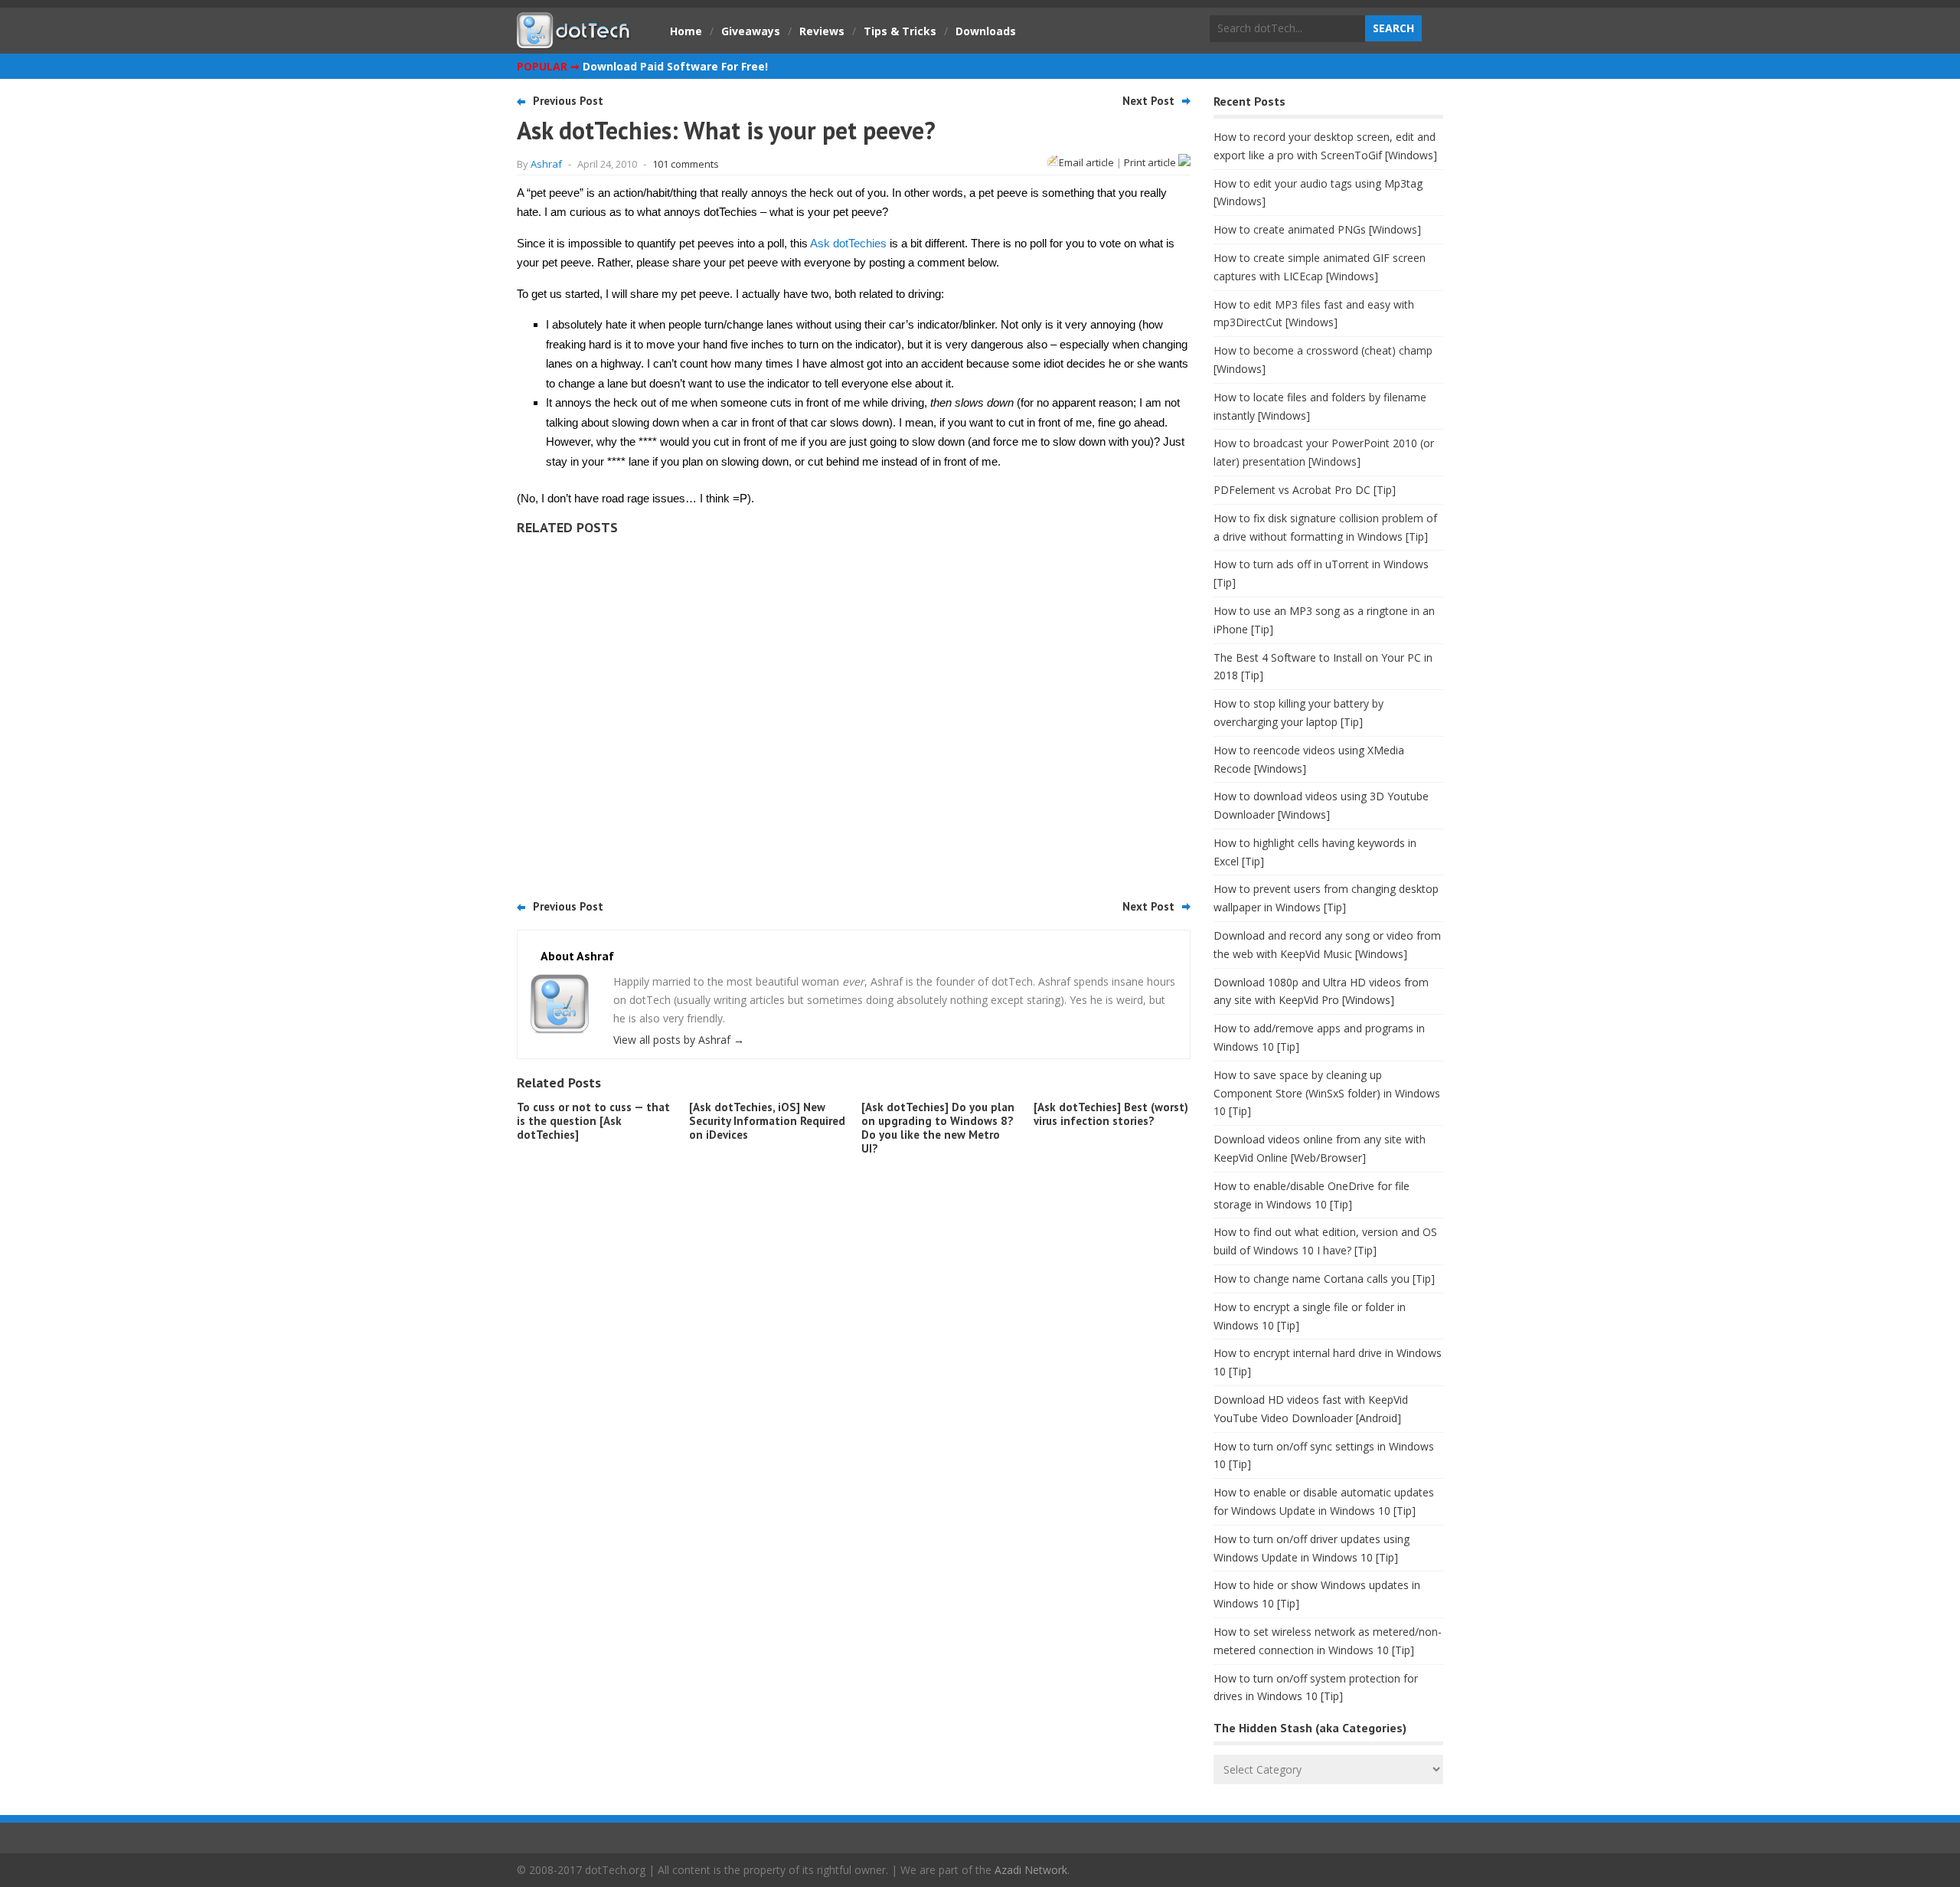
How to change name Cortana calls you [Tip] (1324, 1279)
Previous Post (568, 101)
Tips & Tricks (900, 31)
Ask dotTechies (848, 243)
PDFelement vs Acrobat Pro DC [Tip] (1305, 490)
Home (686, 31)
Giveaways (751, 31)
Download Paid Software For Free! (675, 66)
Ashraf (546, 164)
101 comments (686, 164)
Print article (1151, 162)
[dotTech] (574, 41)
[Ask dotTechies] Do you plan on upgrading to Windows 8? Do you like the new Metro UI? (938, 1128)
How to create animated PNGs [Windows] (1317, 229)
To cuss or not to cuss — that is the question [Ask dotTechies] (593, 1121)
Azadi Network (1031, 1870)
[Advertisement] (854, 712)
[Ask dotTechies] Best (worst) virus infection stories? (1111, 1114)
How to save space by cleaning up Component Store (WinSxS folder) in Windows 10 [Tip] (1327, 1093)
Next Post (1148, 101)
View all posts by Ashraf (679, 1040)
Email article (1086, 162)
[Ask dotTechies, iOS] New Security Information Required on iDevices (767, 1121)
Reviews (822, 31)
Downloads (986, 31)
